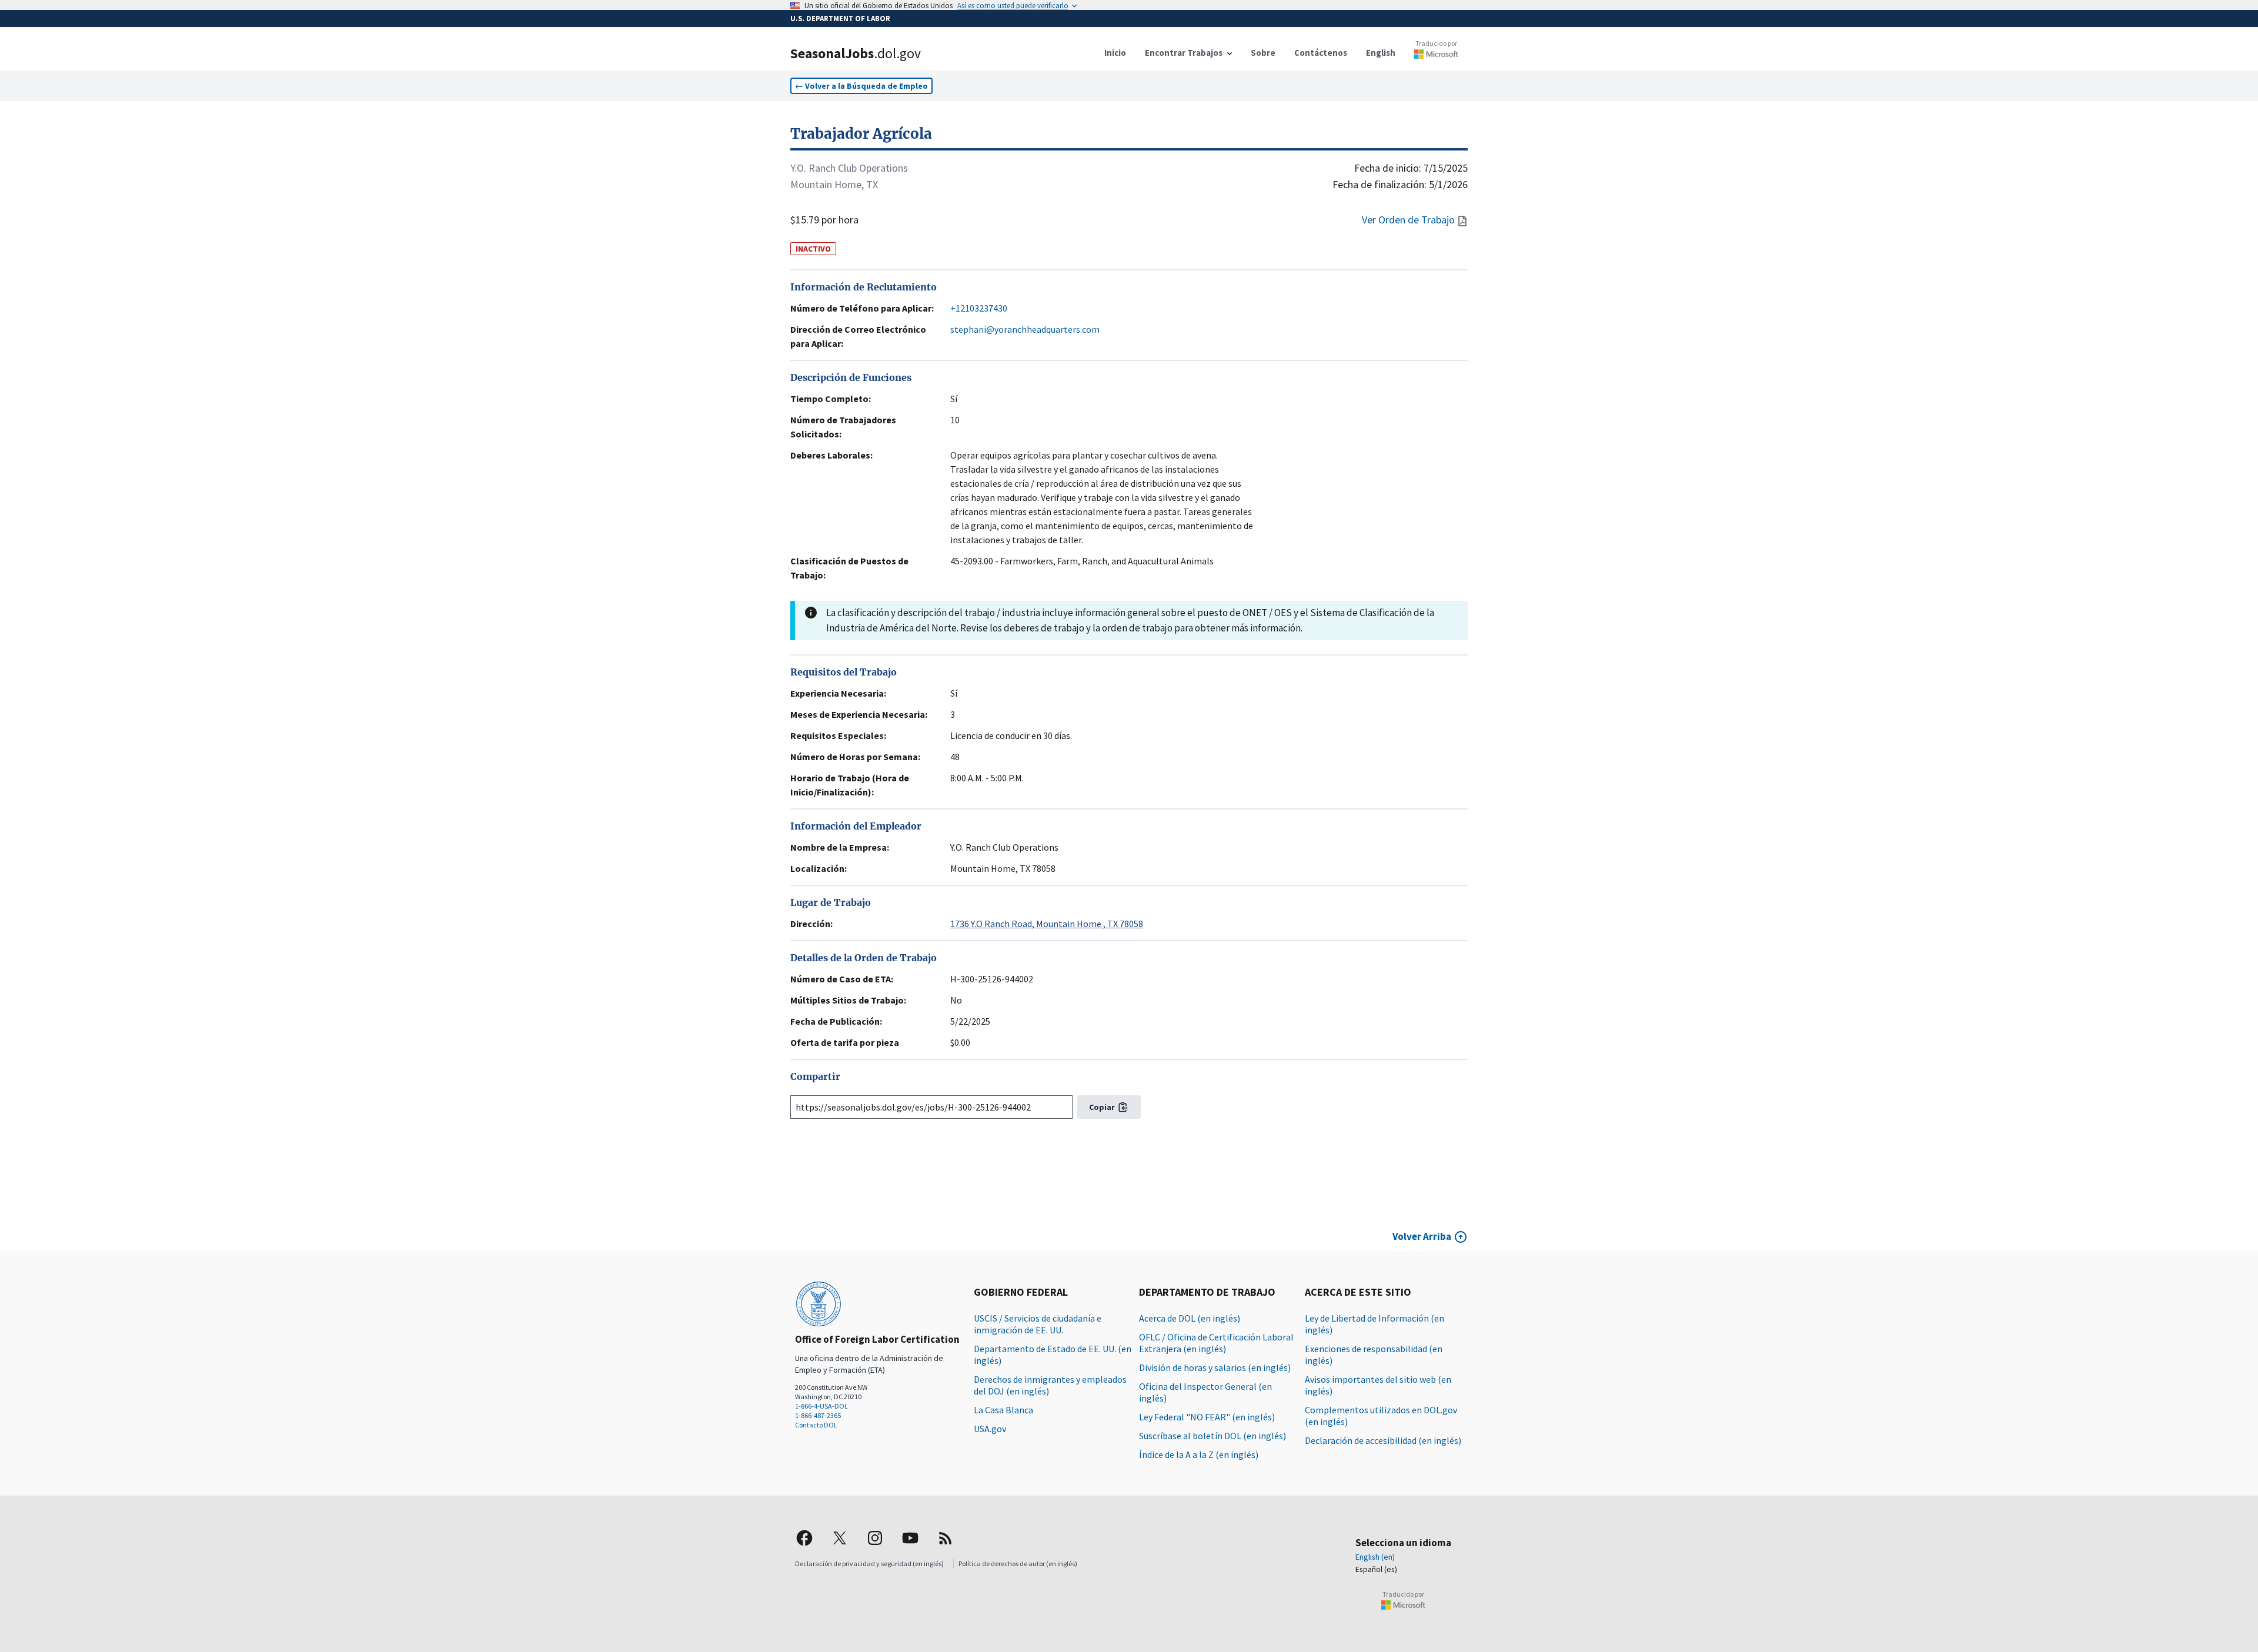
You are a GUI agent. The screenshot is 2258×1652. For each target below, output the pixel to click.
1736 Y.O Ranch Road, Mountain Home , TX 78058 (1047, 924)
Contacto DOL (816, 1425)
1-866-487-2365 (818, 1415)
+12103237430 (979, 308)
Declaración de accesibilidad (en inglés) (1383, 1440)
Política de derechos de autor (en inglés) (1018, 1564)
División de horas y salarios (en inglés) (1215, 1367)
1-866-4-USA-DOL (821, 1406)
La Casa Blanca (1003, 1410)
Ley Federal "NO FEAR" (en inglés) (1207, 1417)
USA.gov (990, 1429)
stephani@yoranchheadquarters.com (1025, 329)
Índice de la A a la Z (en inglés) (1199, 1454)
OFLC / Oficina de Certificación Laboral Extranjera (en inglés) (1216, 1343)
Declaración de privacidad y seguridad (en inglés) (869, 1564)
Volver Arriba (1422, 1236)
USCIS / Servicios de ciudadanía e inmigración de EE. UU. (1038, 1324)
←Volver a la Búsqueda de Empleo (861, 86)
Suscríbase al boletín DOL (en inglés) (1212, 1436)
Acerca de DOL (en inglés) (1190, 1318)
